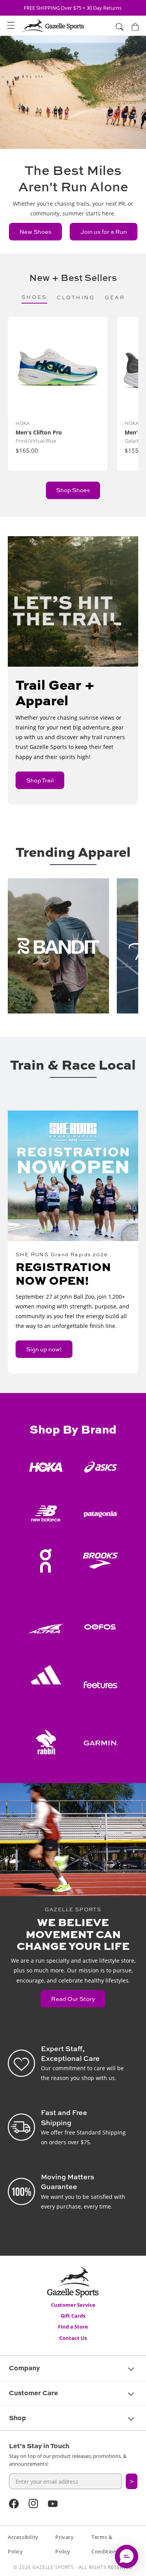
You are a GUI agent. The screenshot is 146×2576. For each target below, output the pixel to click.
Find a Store (73, 2327)
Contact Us (73, 2338)
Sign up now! (44, 1349)
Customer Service (73, 2305)
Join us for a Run (104, 232)
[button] (11, 26)
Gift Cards (73, 2316)
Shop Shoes (73, 490)
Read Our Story (73, 1999)
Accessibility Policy (23, 2544)
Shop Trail (40, 780)
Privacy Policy (64, 2544)
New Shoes (35, 232)
